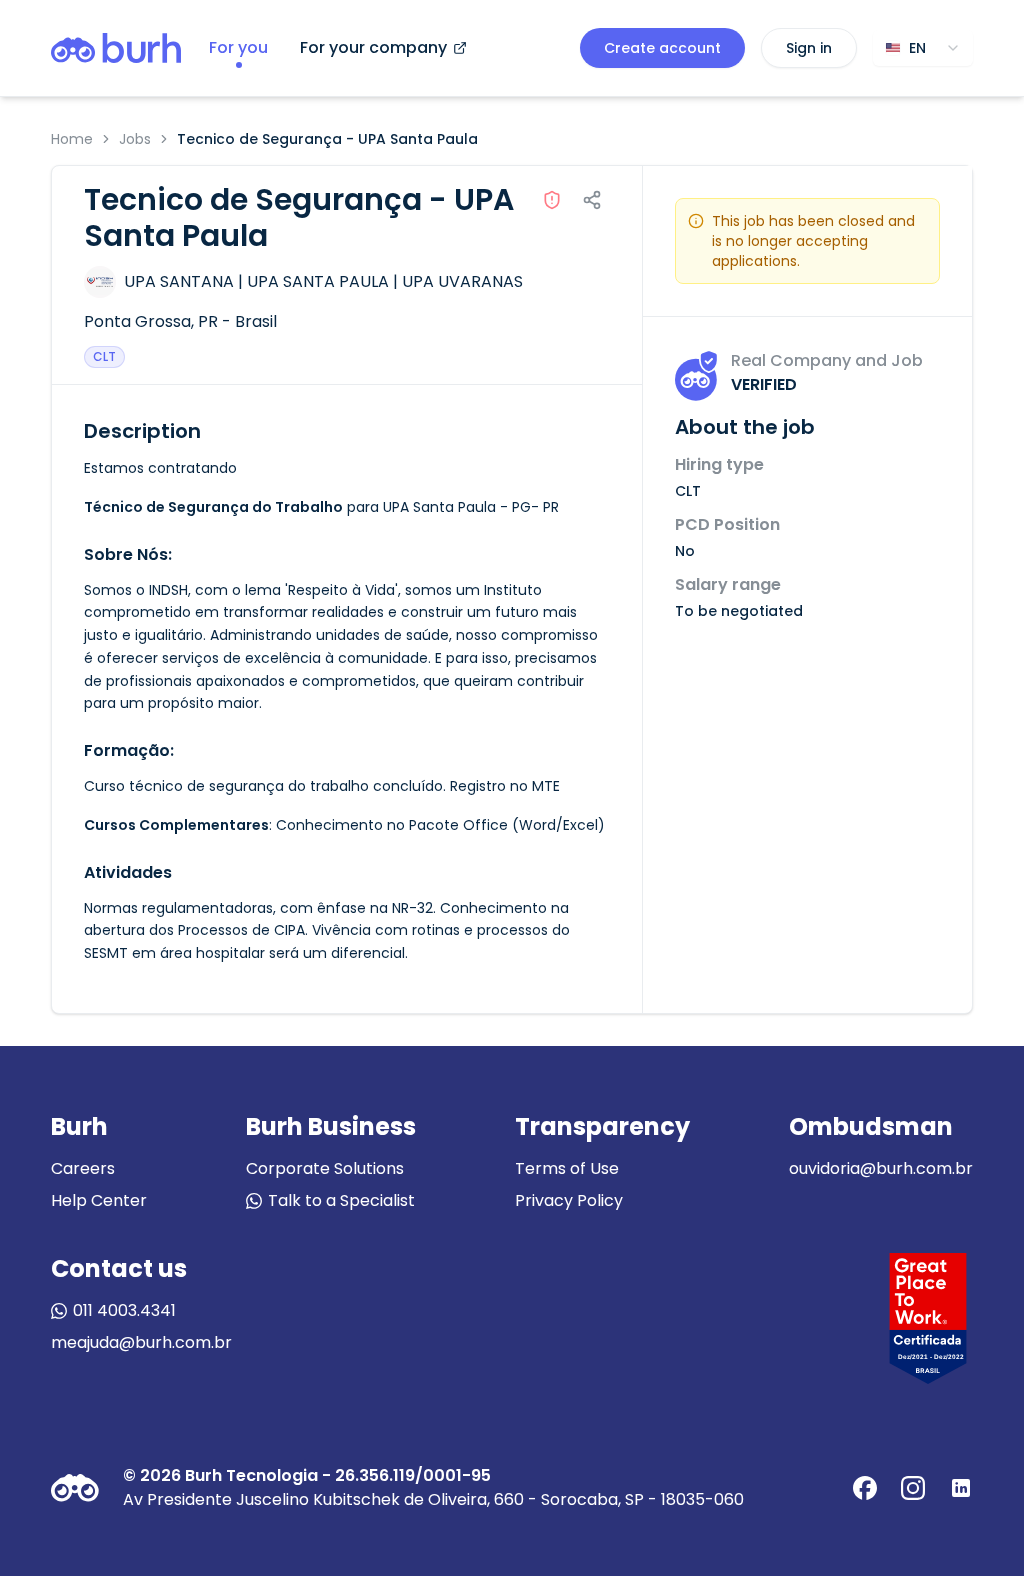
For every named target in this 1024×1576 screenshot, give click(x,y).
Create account (662, 48)
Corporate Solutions (325, 1168)
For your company (373, 47)
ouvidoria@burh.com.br (881, 1168)
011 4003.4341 (124, 1310)
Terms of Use (567, 1168)
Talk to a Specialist (341, 1200)
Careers (83, 1168)
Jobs (135, 139)
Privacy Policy (569, 1200)
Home (72, 139)
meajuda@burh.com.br (141, 1342)
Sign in (809, 48)
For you (238, 47)
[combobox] (923, 48)
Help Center (99, 1200)
